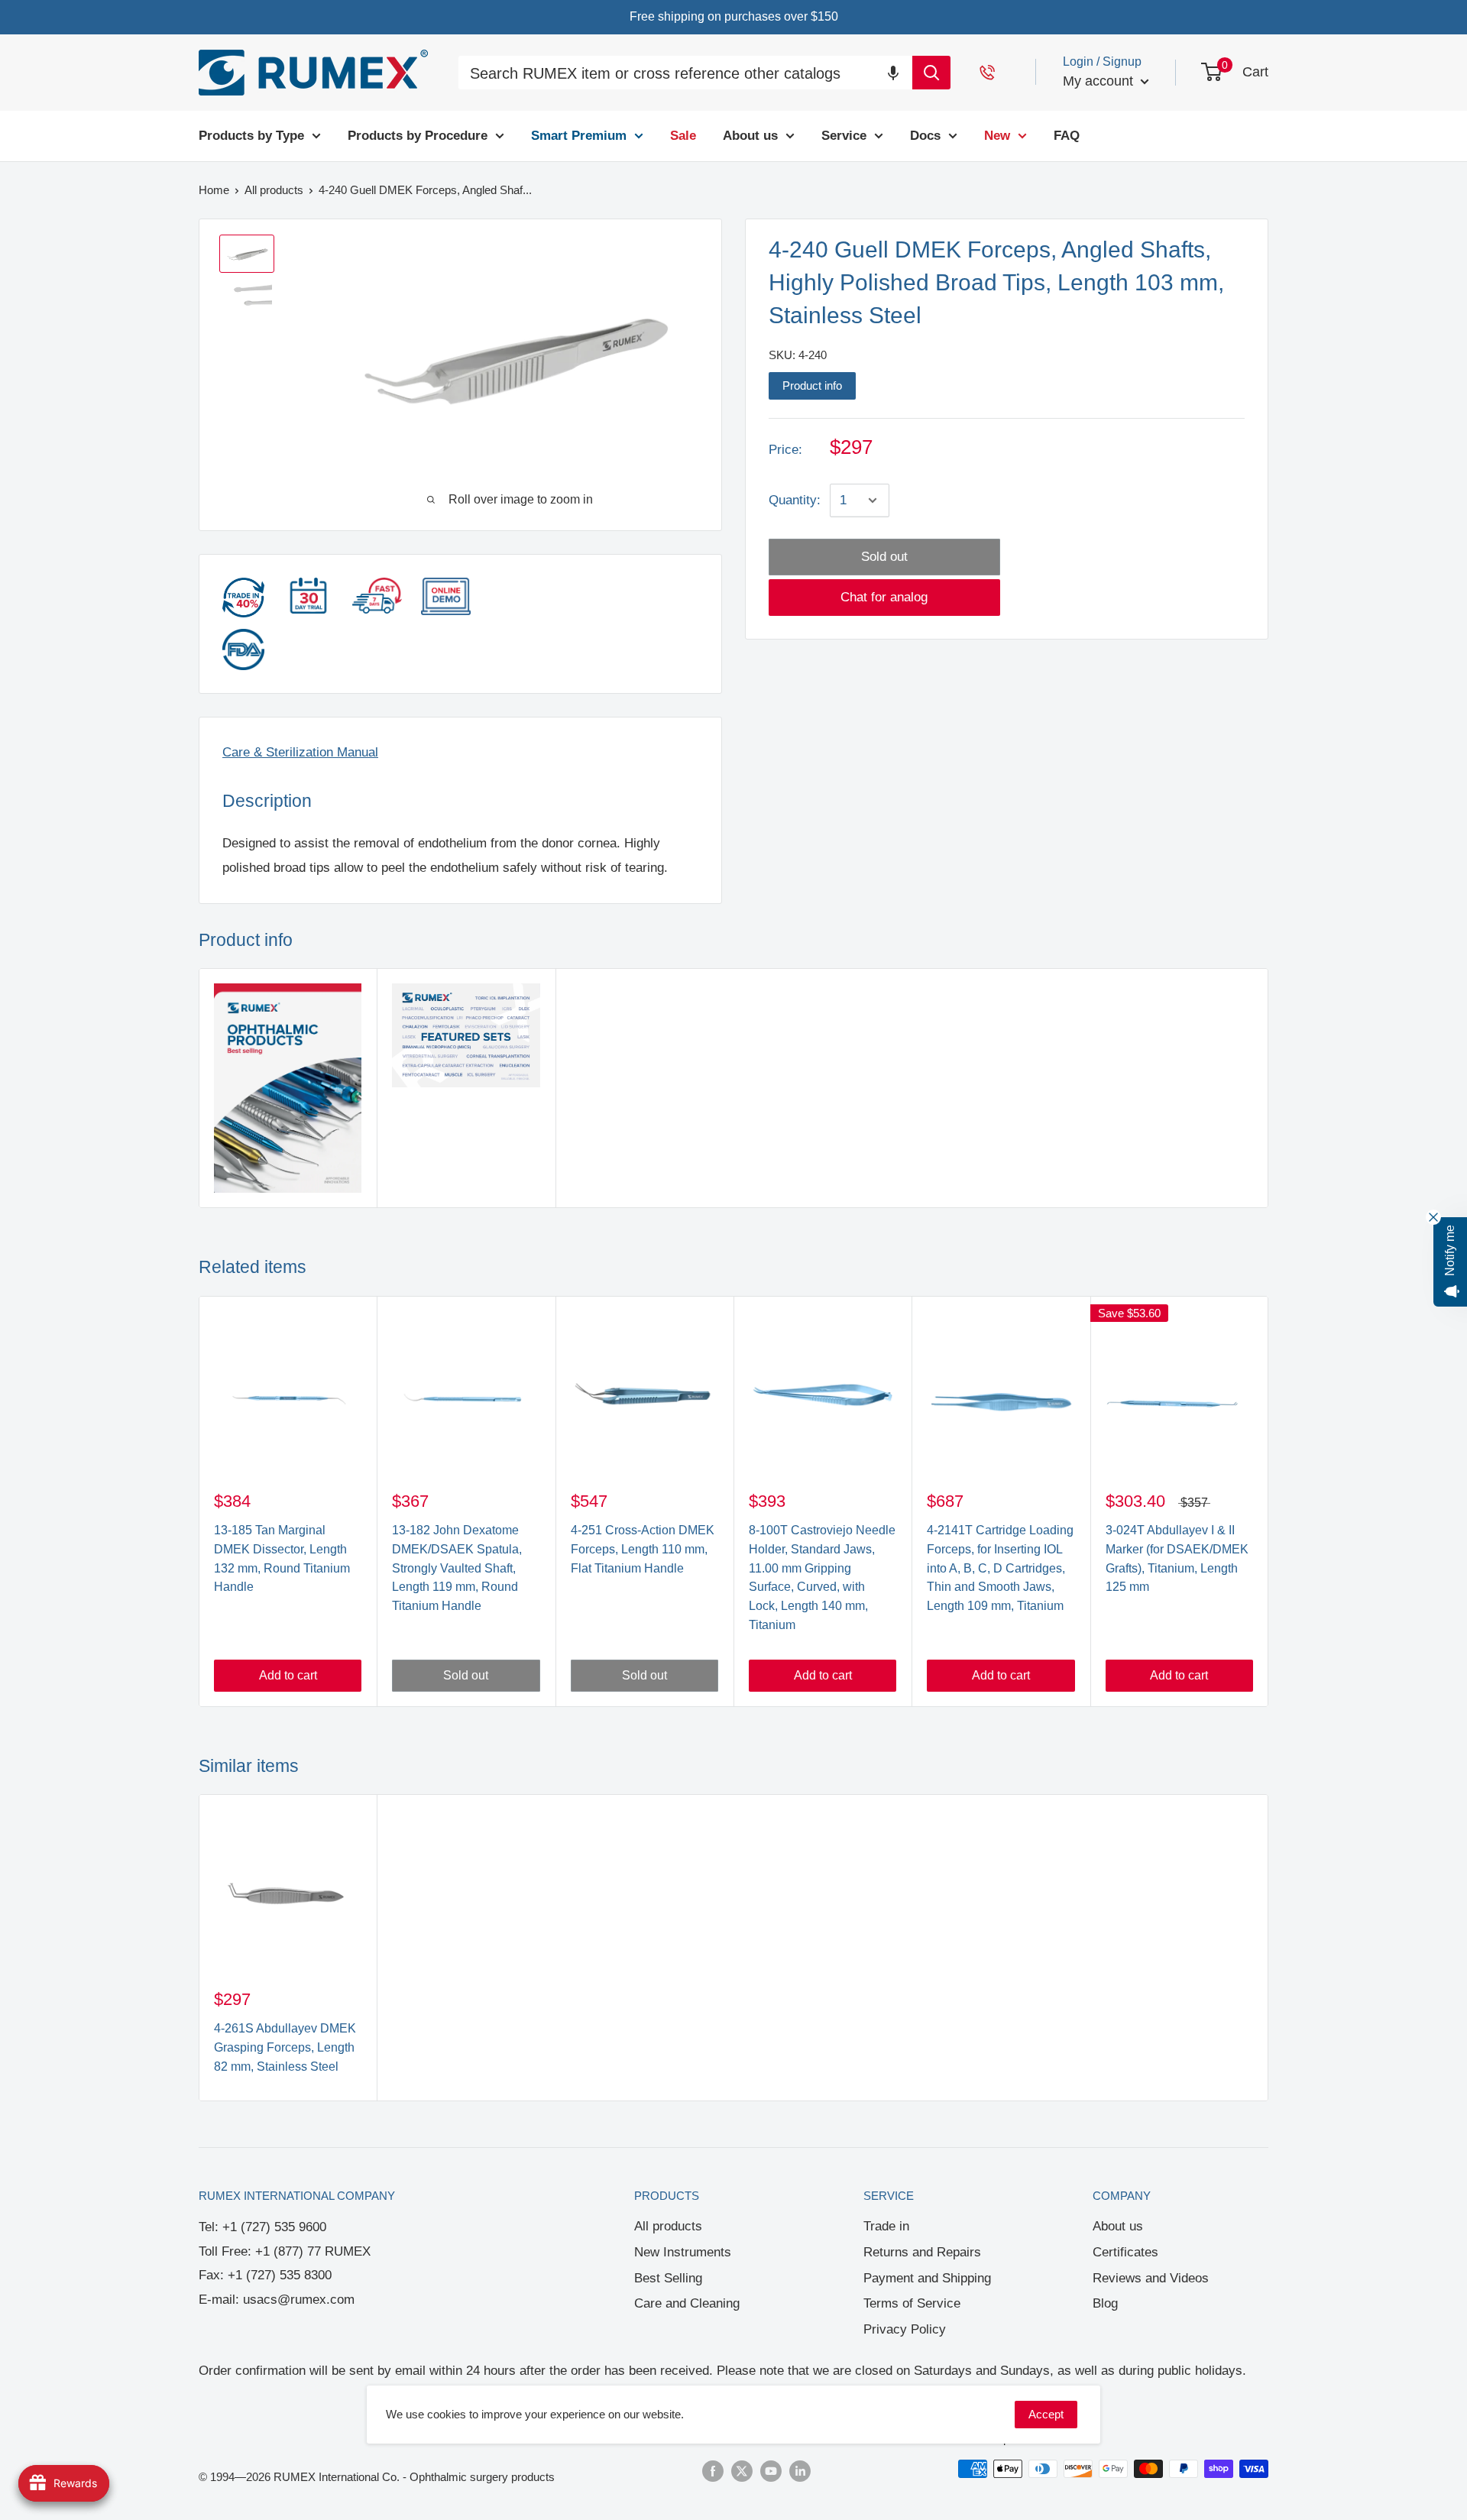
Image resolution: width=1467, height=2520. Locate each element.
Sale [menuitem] (683, 136)
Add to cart (288, 1675)
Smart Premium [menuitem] (579, 136)
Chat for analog (884, 597)
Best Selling (668, 2278)
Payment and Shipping (927, 2278)
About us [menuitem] (750, 136)
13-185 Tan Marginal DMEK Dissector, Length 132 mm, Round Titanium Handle (282, 1558)
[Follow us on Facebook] (713, 2471)
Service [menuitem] (844, 136)
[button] (893, 72)
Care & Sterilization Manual (300, 752)
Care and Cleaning (687, 2303)
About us (1118, 2226)
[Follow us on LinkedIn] (800, 2471)
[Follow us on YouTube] (771, 2471)
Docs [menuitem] (925, 136)
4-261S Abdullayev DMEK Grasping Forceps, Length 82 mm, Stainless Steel (285, 2047)
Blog (1105, 2303)
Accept (1046, 2414)
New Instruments (683, 2252)
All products (668, 2226)
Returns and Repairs (922, 2252)
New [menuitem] (997, 136)
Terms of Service (912, 2303)
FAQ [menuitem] (1067, 136)
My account (1100, 81)
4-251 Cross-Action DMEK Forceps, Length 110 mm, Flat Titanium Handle (643, 1549)
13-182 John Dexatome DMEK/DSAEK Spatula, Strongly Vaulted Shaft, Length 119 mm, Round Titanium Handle (457, 1568)
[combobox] (685, 74)
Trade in (886, 2226)
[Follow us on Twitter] (742, 2471)
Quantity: (795, 500)
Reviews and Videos (1151, 2278)
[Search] (931, 73)
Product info (812, 385)
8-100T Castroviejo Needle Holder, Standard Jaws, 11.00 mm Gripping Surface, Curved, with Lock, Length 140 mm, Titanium (822, 1577)
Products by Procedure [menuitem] (418, 136)
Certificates (1125, 2252)
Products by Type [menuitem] (251, 136)
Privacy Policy (905, 2329)
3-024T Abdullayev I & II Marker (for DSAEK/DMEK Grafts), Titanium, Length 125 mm (1177, 1558)
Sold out (884, 557)
